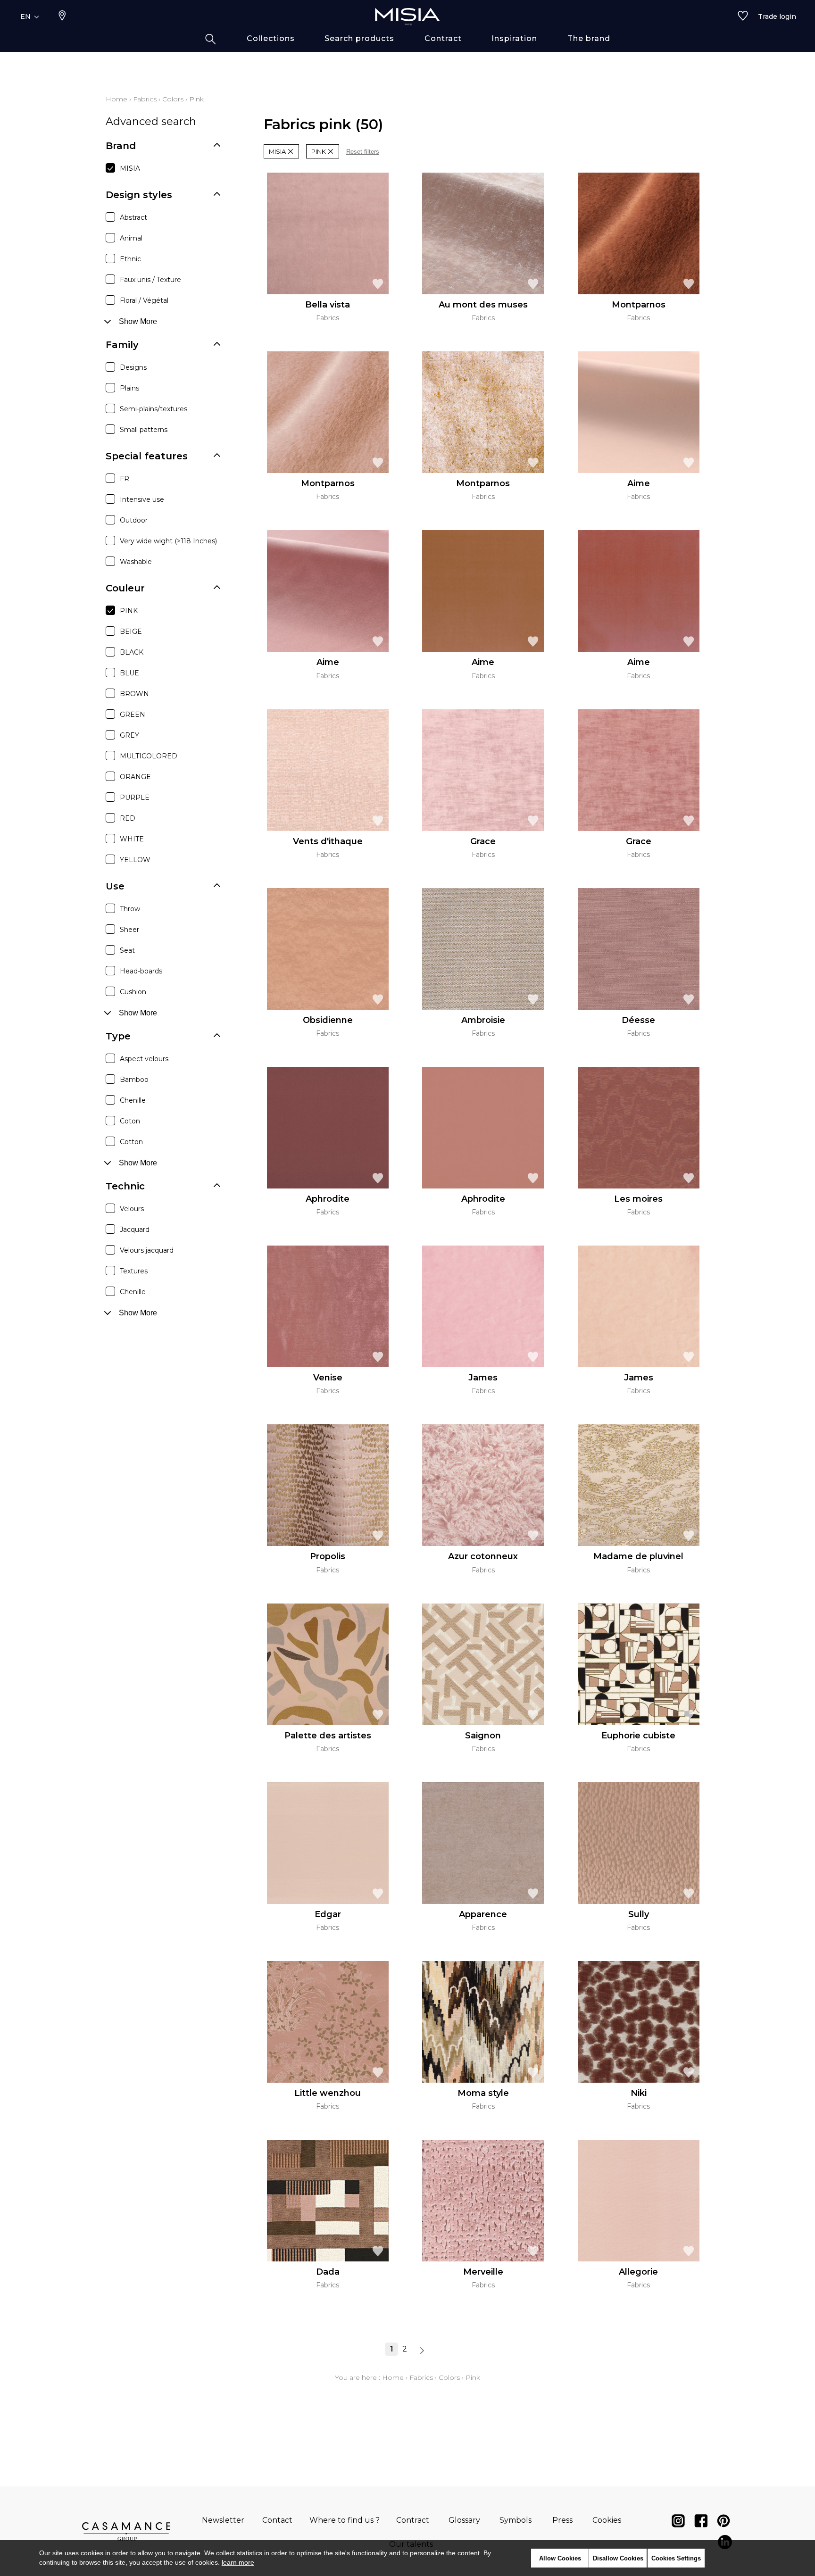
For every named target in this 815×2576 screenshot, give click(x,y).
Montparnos (639, 305)
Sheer (129, 930)
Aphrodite (328, 1199)
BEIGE (131, 632)
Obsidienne (328, 1020)
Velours (132, 1209)
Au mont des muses (483, 305)
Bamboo (134, 1080)
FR (125, 479)
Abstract (133, 217)
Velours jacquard (147, 1250)
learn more (238, 2562)
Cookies (607, 2520)
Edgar (328, 1914)
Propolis (328, 1556)
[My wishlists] (743, 17)
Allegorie (638, 2272)
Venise (328, 1378)
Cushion (133, 992)
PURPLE (135, 798)
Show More (138, 321)
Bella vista (328, 305)
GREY (129, 735)
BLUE (129, 673)
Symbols (516, 2520)
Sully (639, 1914)
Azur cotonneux (483, 1556)
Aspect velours (144, 1059)
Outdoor (134, 520)
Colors (173, 99)
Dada (328, 2272)
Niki (639, 2093)
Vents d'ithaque (328, 841)
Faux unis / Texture (150, 280)
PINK (129, 611)
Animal (131, 238)
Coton (130, 1121)
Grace (483, 841)
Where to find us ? (345, 2520)
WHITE (132, 839)
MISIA (130, 168)
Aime (639, 483)
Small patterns (144, 430)
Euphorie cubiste (638, 1736)
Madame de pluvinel (638, 1556)
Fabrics (145, 99)
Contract (413, 2520)
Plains (129, 388)
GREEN (133, 715)
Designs (133, 367)
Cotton (131, 1142)
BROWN (134, 694)
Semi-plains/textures (154, 409)
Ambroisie (483, 1020)
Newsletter (223, 2520)
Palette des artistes (328, 1736)
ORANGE (135, 777)
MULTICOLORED (149, 756)
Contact (277, 2520)
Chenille (133, 1100)
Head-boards (141, 971)
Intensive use (142, 499)
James (483, 1378)
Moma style (483, 2093)
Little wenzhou (328, 2093)
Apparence (483, 1914)
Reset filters (363, 152)
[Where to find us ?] (62, 17)
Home (116, 99)
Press (562, 2520)
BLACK (132, 652)
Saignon (483, 1736)
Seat (127, 950)
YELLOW (135, 860)
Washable (136, 562)
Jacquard (135, 1230)
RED (128, 818)
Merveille (483, 2272)
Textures (134, 1271)
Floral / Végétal (144, 300)
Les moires (638, 1199)
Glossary (464, 2520)
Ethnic (130, 259)
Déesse (638, 1020)
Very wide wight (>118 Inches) (168, 541)
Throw (130, 909)
